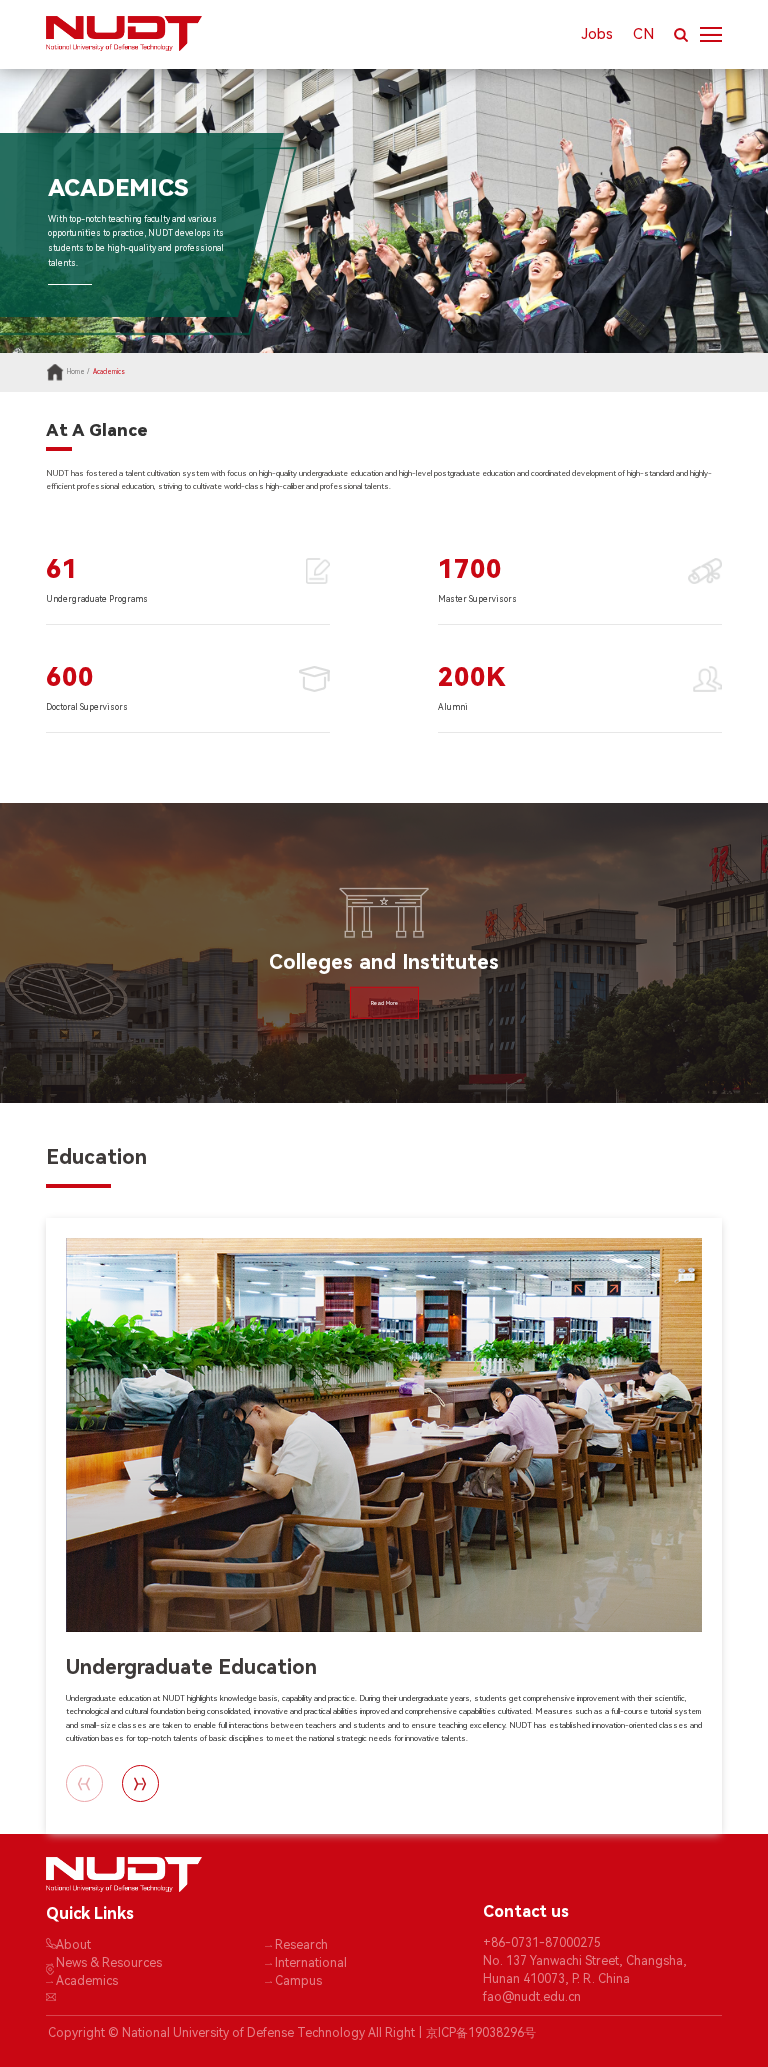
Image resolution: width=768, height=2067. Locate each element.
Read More (384, 1003)
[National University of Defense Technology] (215, 33)
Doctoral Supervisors (87, 707)
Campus (298, 1981)
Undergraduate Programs (97, 599)
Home (76, 372)
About (73, 1945)
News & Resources (109, 1963)
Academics (109, 372)
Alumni (453, 707)
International (311, 1963)
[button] (140, 1783)
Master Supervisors (477, 599)
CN (643, 34)
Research (301, 1945)
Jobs (597, 34)
